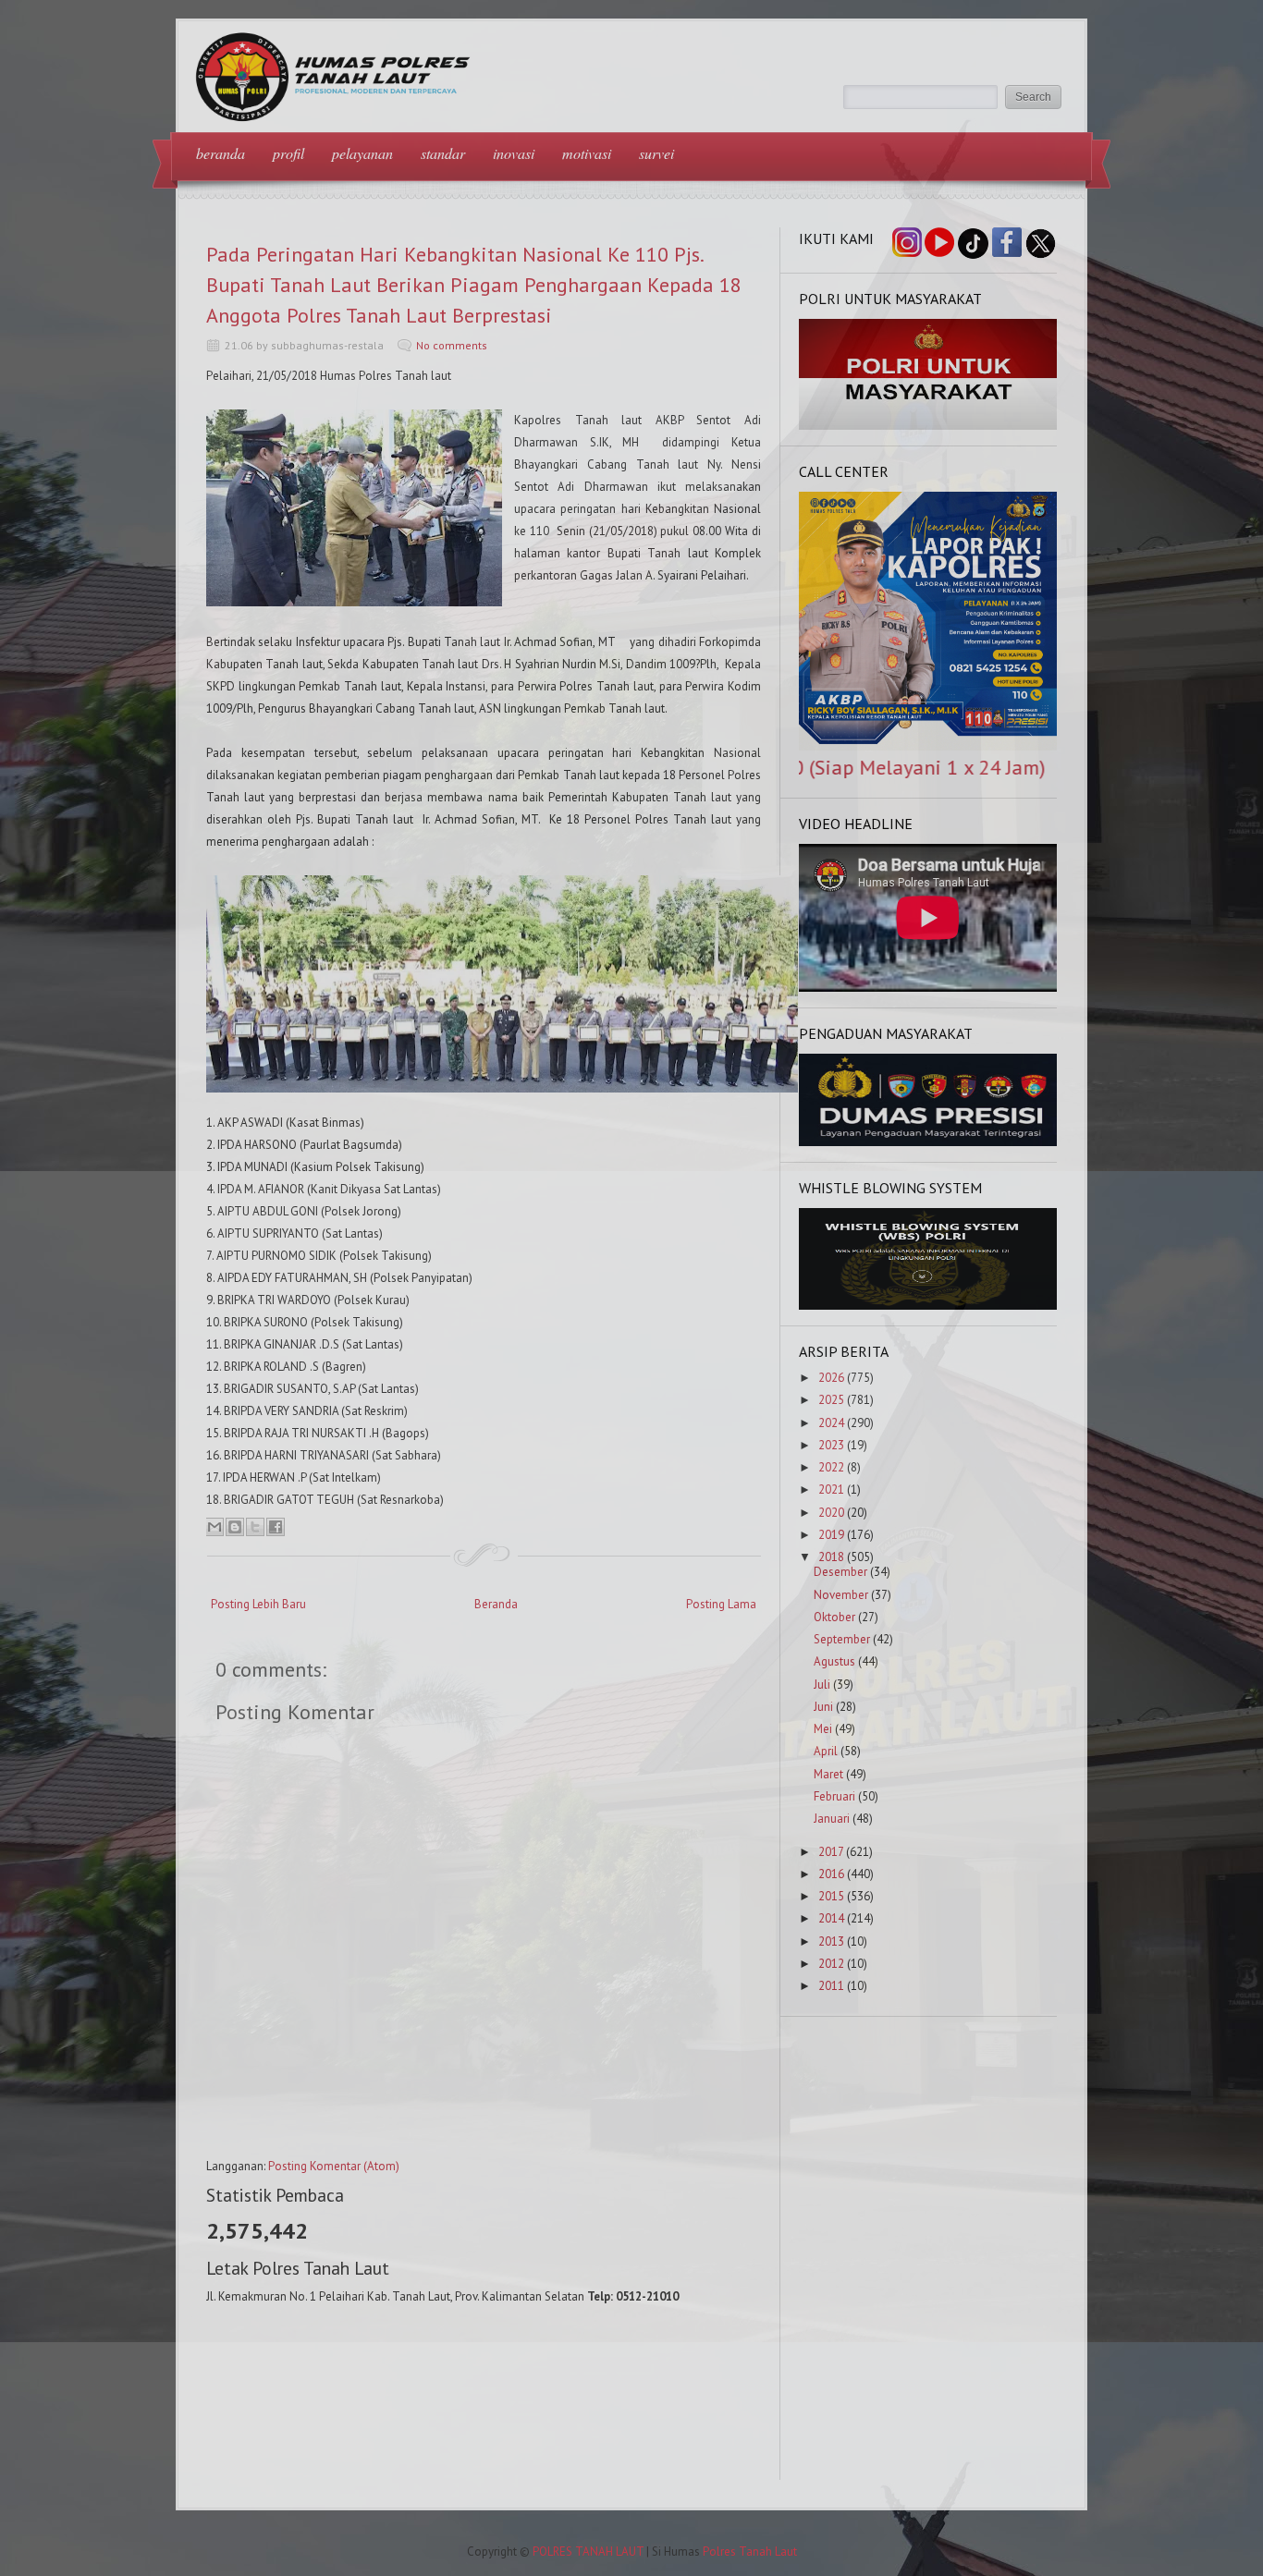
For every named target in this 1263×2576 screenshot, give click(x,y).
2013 (831, 1941)
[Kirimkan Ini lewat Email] (215, 1527)
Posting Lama (721, 1604)
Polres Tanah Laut (750, 2552)
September (842, 1639)
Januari (832, 1819)
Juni (823, 1707)
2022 (831, 1467)
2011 (831, 1986)
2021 (831, 1489)
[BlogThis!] (235, 1527)
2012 (831, 1964)
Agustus (834, 1661)
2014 (831, 1918)
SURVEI (656, 153)
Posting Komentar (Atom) (334, 2166)
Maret (828, 1774)
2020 (831, 1513)
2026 (831, 1378)
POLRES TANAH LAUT (588, 2552)
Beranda (496, 1604)
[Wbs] (928, 1306)
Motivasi (587, 153)
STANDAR (443, 153)
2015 (831, 1896)
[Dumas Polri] (928, 426)
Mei (823, 1729)
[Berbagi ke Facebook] (276, 1527)
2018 (831, 1557)
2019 (831, 1535)
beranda (221, 153)
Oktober (834, 1617)
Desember (840, 1572)
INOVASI (514, 153)
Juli (822, 1685)
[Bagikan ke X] (255, 1527)
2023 (831, 1445)
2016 (831, 1874)
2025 (831, 1400)
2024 (831, 1423)
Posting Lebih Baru (258, 1604)
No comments (452, 345)
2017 (831, 1852)
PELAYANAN (362, 153)
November (841, 1595)
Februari (834, 1796)
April (826, 1751)
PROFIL (288, 153)
